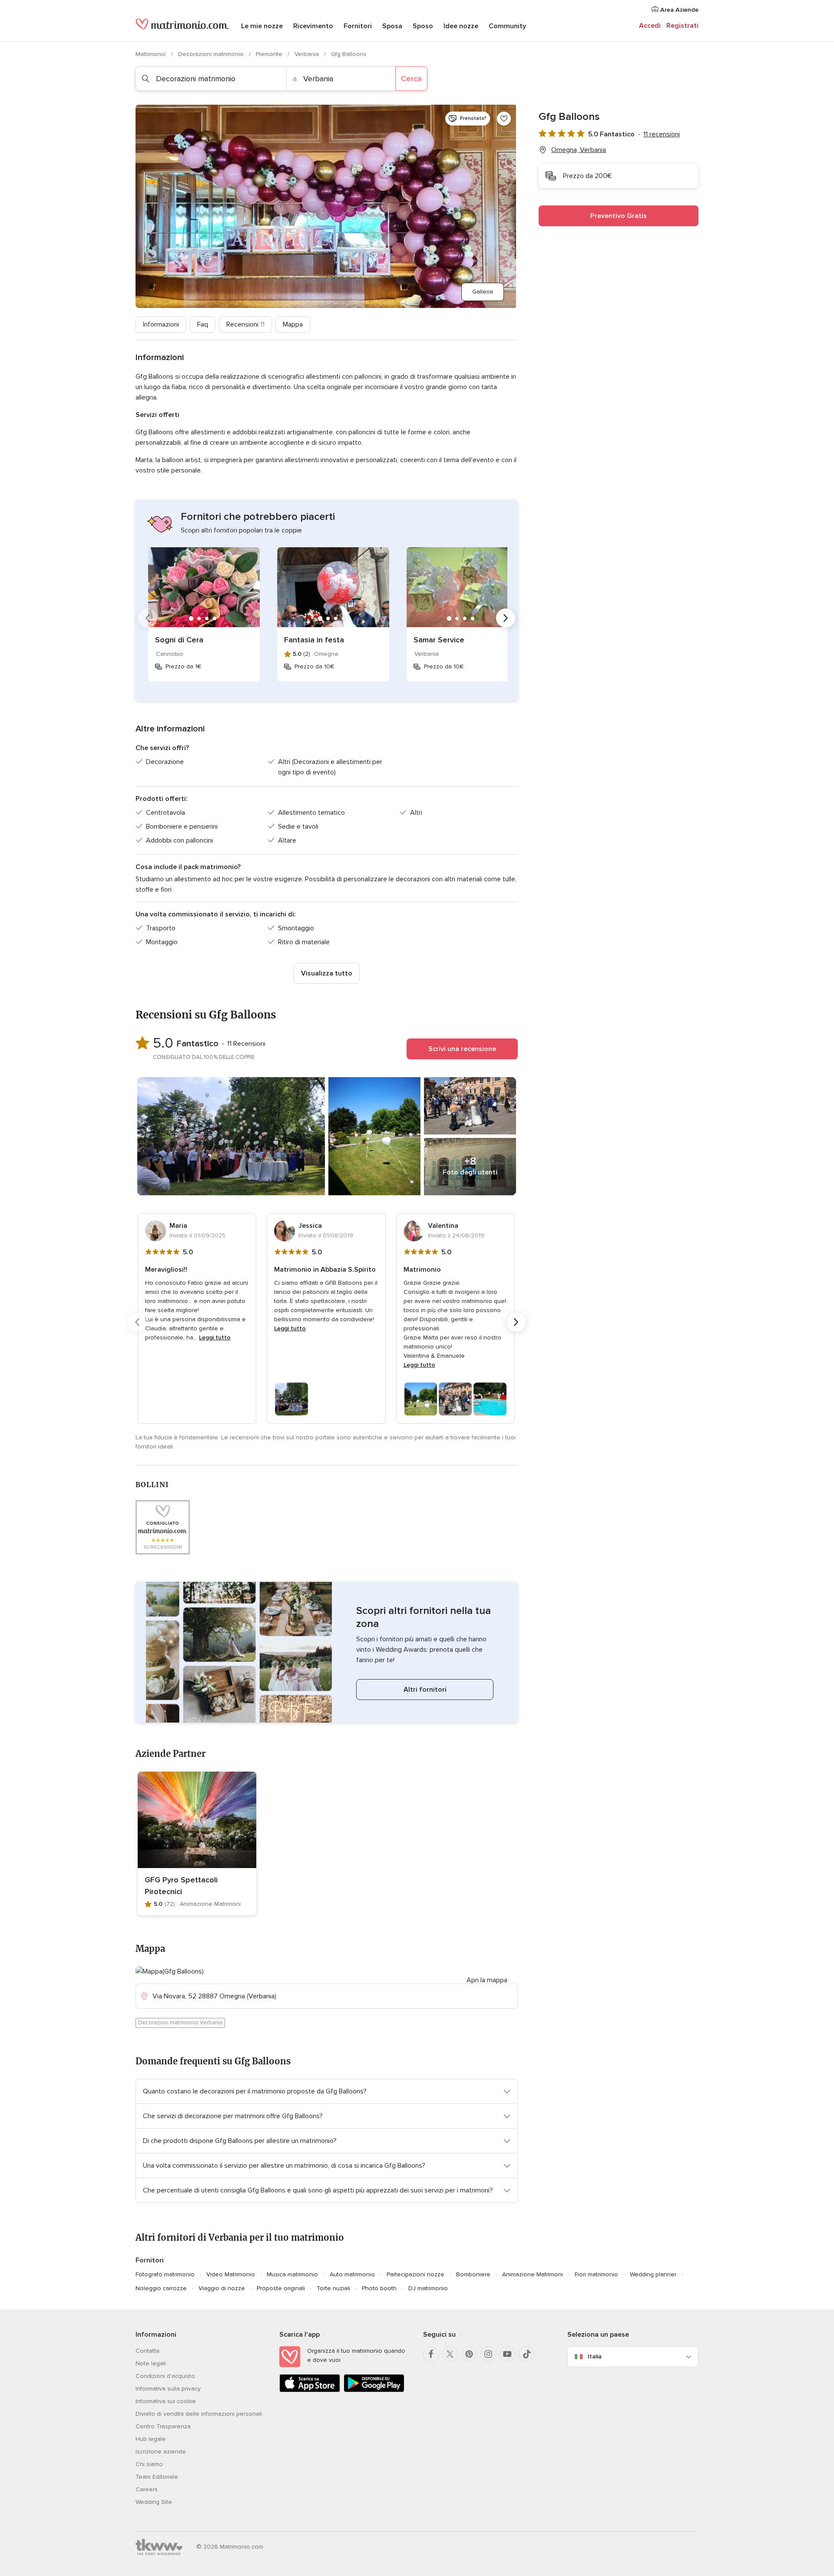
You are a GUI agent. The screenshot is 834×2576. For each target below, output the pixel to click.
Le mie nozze (262, 26)
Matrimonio (152, 54)
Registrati (682, 26)
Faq (203, 324)
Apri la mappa (487, 1980)
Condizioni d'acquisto (165, 2376)
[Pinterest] (469, 2354)
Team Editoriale (157, 2477)
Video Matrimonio (231, 2274)
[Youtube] (507, 2354)
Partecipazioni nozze (415, 2274)
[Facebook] (431, 2354)
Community (507, 26)
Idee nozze (461, 26)
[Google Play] (374, 2390)
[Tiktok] (526, 2354)
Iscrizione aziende (161, 2452)
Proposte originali (281, 2288)
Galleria (483, 292)
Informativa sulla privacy (168, 2389)
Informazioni (161, 324)
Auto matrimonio (352, 2274)
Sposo (423, 26)
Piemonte (270, 54)
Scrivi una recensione (462, 1049)
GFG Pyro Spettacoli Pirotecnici (181, 1886)
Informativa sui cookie (166, 2401)
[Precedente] (148, 618)
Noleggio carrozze (161, 2288)
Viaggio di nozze (222, 2288)
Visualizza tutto (327, 973)
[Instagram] (488, 2354)
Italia (595, 2356)
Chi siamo (149, 2464)
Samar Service (439, 640)
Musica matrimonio (292, 2274)
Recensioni (245, 324)
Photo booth (379, 2288)
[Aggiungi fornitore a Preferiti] (504, 119)
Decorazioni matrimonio (212, 54)
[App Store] (310, 2390)
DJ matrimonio (428, 2288)
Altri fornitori (425, 1690)
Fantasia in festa (314, 640)
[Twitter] (450, 2354)
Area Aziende (678, 10)
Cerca (411, 79)
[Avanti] (506, 618)
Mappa (293, 324)
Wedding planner (653, 2274)
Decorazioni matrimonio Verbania (180, 2023)
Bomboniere (473, 2274)
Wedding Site (154, 2502)
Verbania (308, 54)
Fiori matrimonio (596, 2274)
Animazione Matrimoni (533, 2274)
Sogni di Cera (179, 640)
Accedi (650, 26)
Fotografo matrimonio (165, 2274)
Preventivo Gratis (619, 216)
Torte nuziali (333, 2288)
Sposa (392, 26)
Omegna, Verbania (579, 150)
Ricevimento (313, 26)
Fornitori (358, 26)
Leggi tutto (215, 1338)
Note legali (151, 2363)
